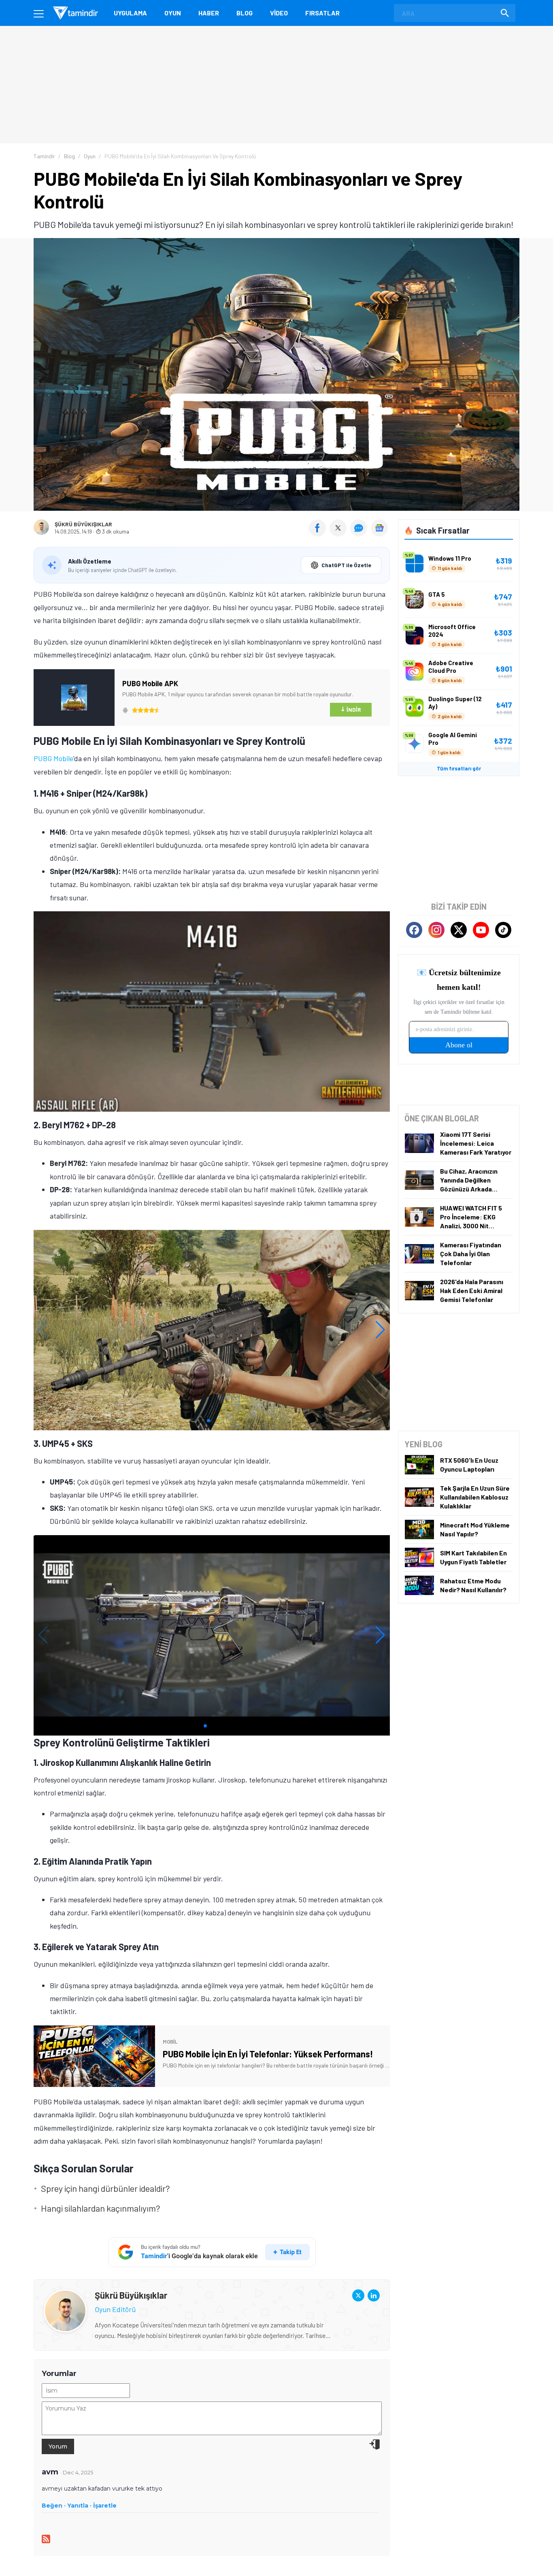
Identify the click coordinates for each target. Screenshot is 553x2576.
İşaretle (105, 2506)
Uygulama (130, 13)
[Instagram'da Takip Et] (436, 930)
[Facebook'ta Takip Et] (414, 930)
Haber (209, 13)
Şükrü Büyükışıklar (83, 524)
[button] (208, 1421)
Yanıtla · (79, 2506)
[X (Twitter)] (358, 2295)
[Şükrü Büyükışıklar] (65, 2296)
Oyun (173, 13)
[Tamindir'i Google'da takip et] (212, 2252)
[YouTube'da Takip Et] (481, 930)
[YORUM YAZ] (361, 534)
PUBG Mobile (53, 758)
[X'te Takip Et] (459, 930)
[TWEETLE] (339, 534)
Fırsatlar (322, 13)
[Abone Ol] (379, 528)
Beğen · (54, 2506)
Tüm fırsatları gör (459, 768)
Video (279, 13)
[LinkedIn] (374, 2295)
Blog (245, 13)
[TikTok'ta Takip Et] (503, 930)
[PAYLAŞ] (319, 534)
